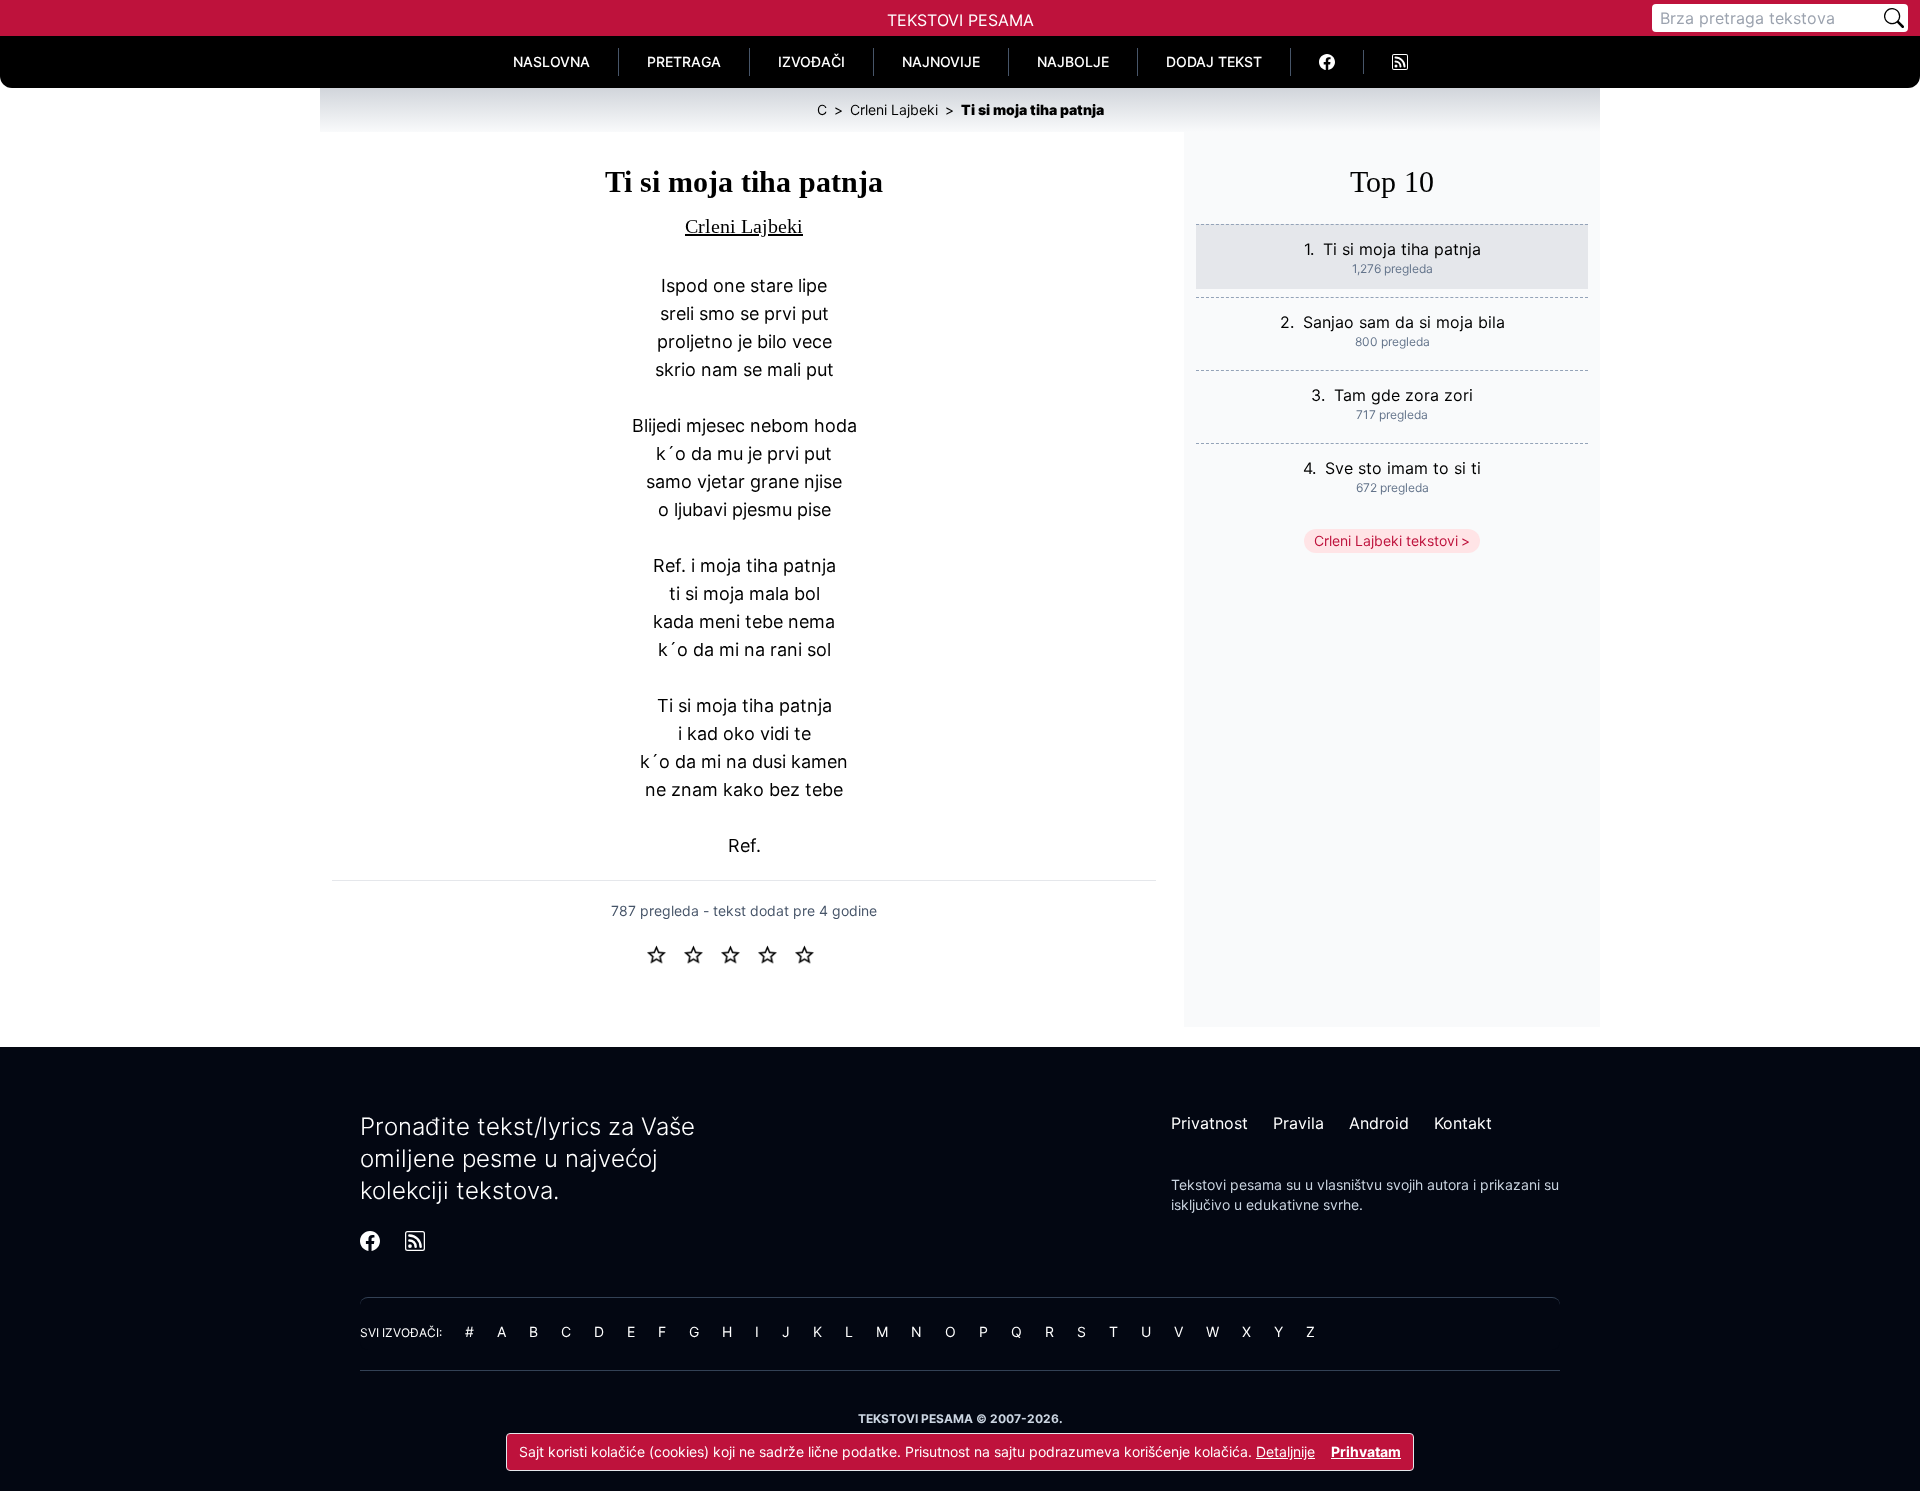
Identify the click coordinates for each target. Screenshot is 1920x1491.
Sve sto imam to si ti (1403, 468)
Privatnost (1209, 1123)
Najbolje (1073, 61)
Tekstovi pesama (1226, 1184)
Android (1379, 1123)
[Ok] (738, 953)
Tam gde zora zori (1403, 395)
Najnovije (941, 61)
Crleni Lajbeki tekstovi (1386, 540)
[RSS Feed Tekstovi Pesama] (1400, 62)
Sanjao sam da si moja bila (1404, 322)
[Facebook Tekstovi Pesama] (1327, 62)
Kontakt (1463, 1123)
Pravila (1298, 1123)
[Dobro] (775, 953)
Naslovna (551, 61)
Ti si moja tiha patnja (1402, 249)
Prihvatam (1366, 1451)
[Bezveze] (701, 953)
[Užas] (664, 953)
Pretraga (684, 61)
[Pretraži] (1894, 18)
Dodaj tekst (1214, 61)
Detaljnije (1285, 1451)
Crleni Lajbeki (744, 226)
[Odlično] (810, 953)
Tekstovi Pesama (960, 20)
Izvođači (811, 61)
